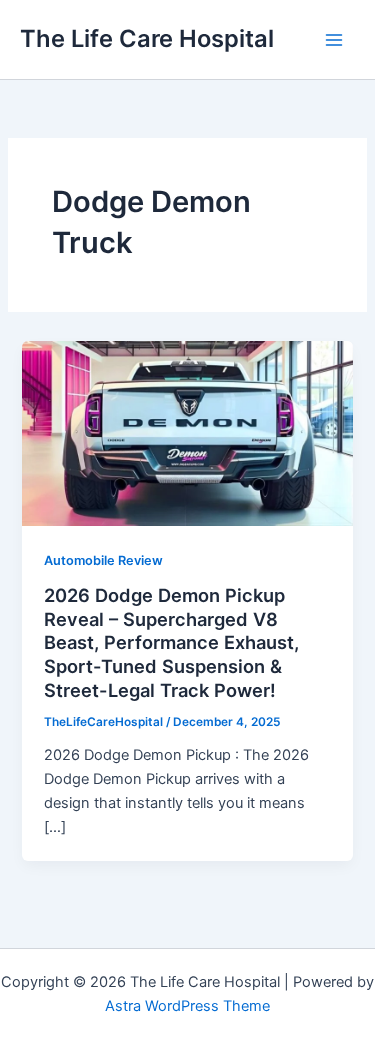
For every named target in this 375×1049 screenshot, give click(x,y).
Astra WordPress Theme (187, 1006)
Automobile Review (103, 560)
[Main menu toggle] (334, 40)
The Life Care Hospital (147, 38)
